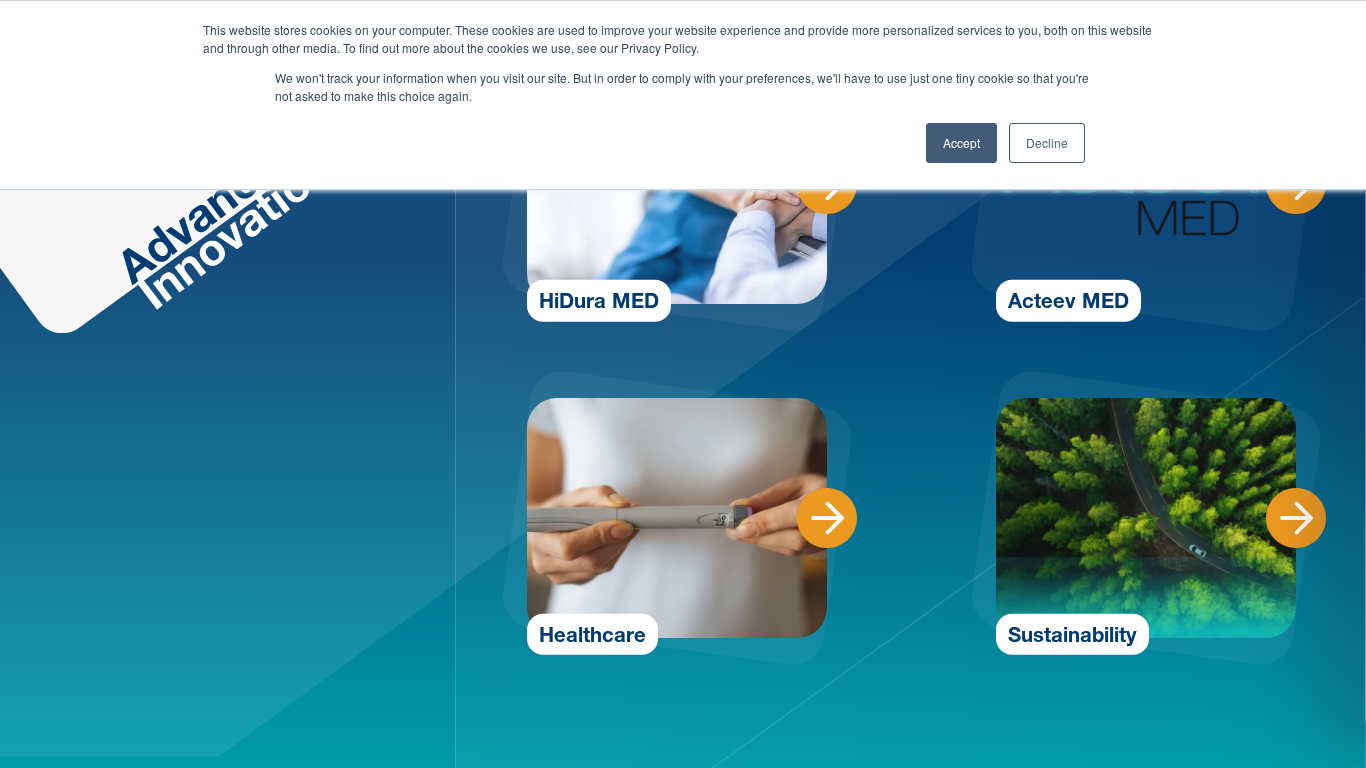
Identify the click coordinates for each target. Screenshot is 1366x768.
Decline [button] (1047, 142)
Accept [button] (961, 142)
